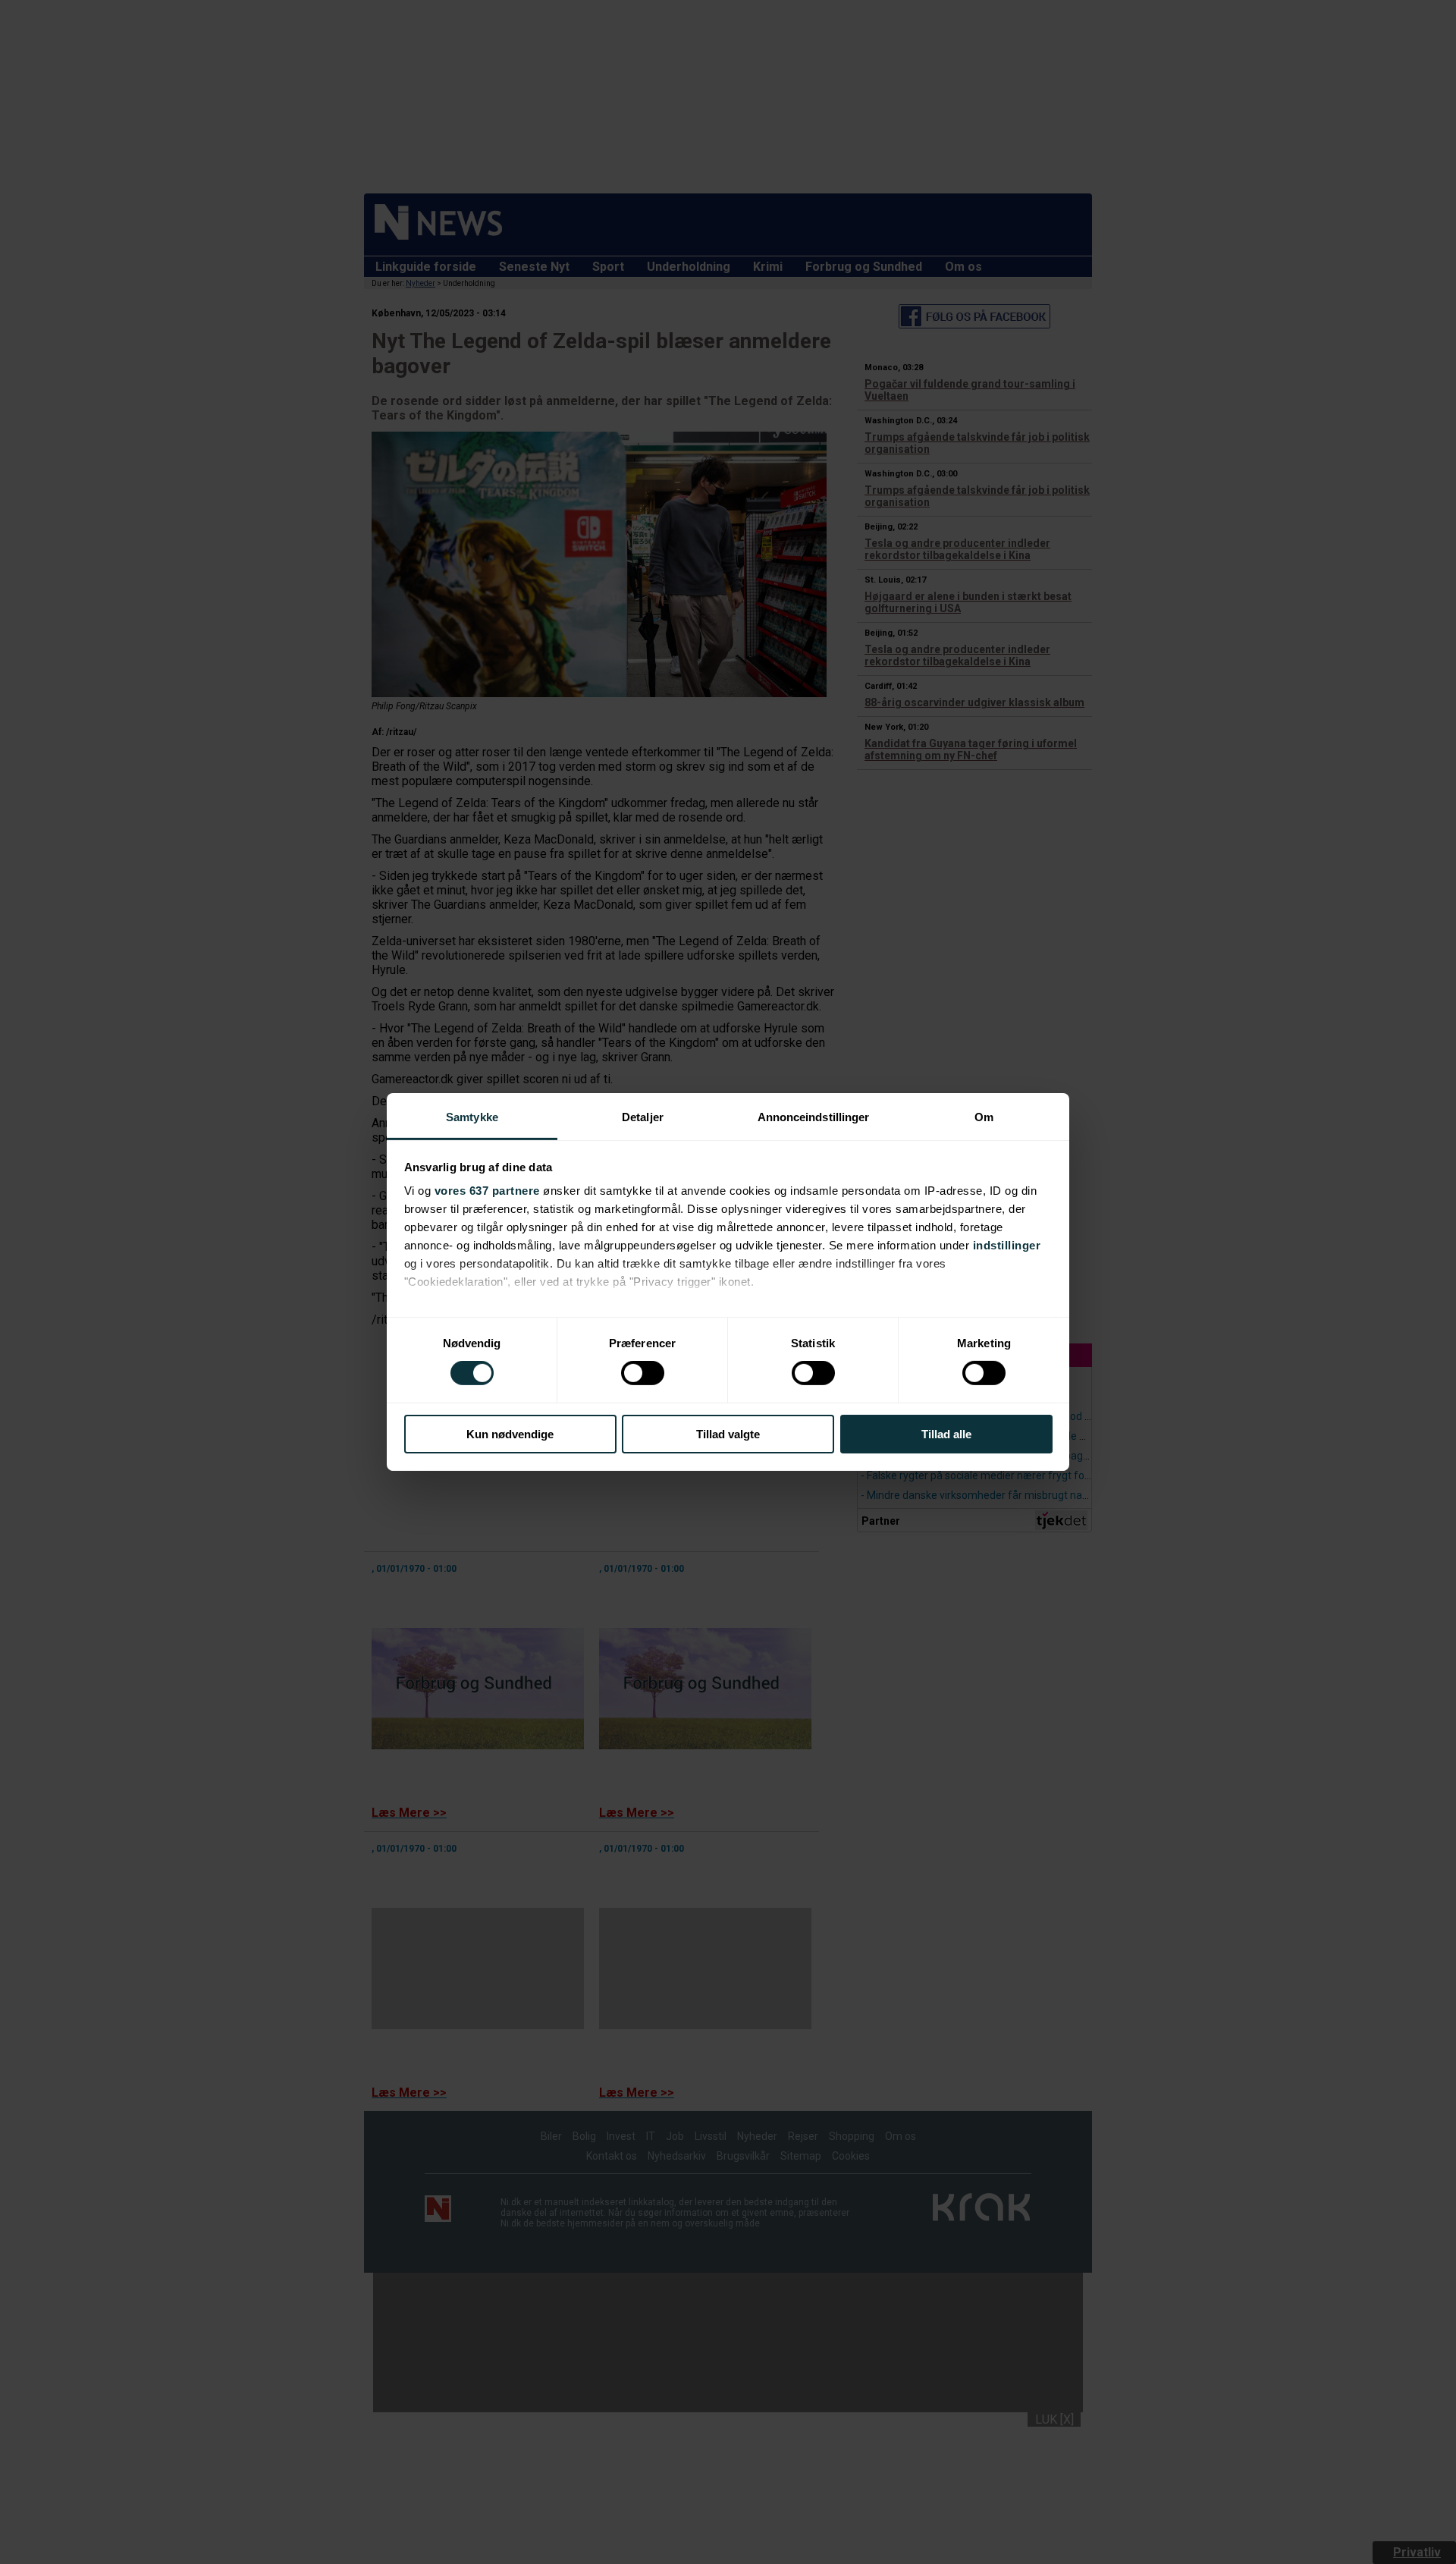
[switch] (643, 1373)
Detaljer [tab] (643, 1117)
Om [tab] (984, 1117)
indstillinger (1007, 1245)
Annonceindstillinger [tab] (814, 1117)
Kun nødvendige (510, 1434)
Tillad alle (946, 1434)
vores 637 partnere (487, 1191)
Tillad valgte (728, 1434)
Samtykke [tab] (472, 1117)
